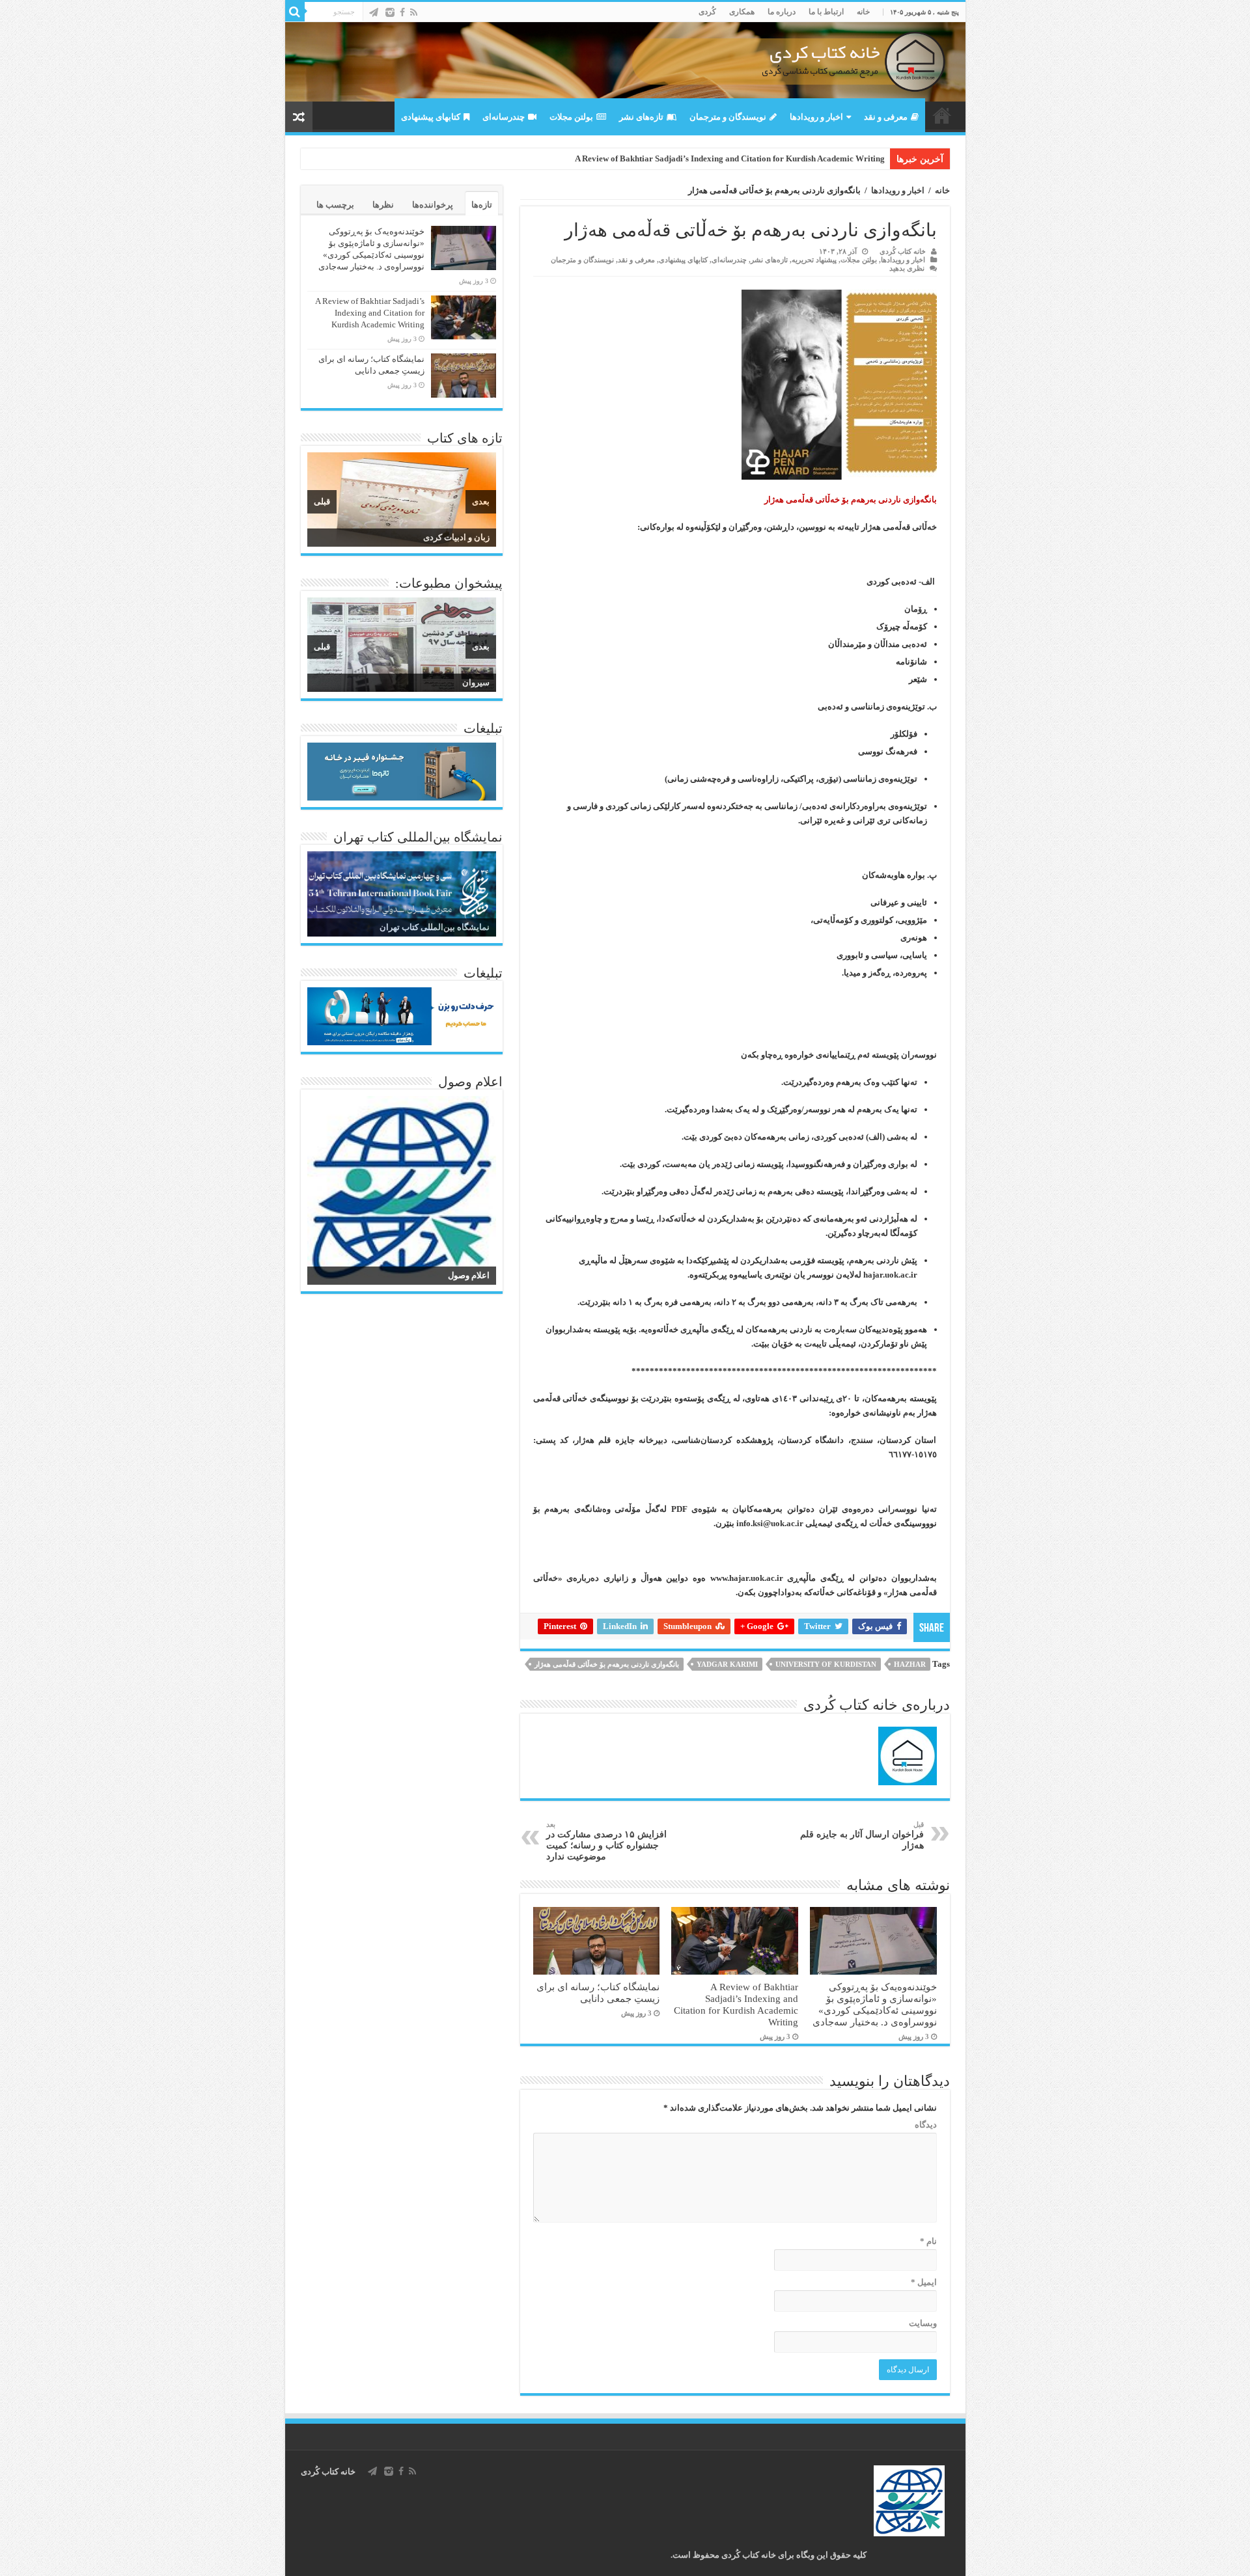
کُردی (707, 12)
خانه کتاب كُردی (328, 2472)
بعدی (481, 501)
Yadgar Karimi (727, 1664)
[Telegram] (374, 12)
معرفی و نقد (886, 117)
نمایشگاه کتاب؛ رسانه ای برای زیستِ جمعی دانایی (598, 1993)
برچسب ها (335, 205)
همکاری (742, 12)
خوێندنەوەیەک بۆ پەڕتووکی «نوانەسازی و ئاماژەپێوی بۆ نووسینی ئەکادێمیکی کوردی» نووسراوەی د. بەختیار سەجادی (875, 2004)
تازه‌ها (482, 205)
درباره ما (782, 12)
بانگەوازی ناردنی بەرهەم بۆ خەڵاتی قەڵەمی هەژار (607, 1664)
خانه (863, 12)
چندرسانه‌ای (504, 117)
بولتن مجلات (571, 117)
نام (928, 2241)
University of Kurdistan (826, 1664)
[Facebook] (402, 12)
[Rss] (414, 12)
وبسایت (923, 2323)
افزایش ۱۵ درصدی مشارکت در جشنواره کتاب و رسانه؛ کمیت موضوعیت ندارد (606, 1841)
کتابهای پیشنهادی (431, 117)
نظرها (383, 205)
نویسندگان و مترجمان (728, 117)
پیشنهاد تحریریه (814, 260)
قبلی (322, 501)
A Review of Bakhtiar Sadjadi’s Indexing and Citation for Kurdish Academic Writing (730, 158)
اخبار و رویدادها (816, 117)
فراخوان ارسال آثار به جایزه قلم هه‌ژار (862, 1835)
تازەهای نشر (641, 117)
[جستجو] (295, 12)
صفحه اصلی (942, 115)
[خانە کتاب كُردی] (625, 62)
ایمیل (924, 2282)
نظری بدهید (907, 268)
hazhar (910, 1664)
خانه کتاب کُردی (903, 251)
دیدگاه (926, 2125)
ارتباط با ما (826, 12)
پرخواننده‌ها (433, 205)
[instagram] (390, 12)
